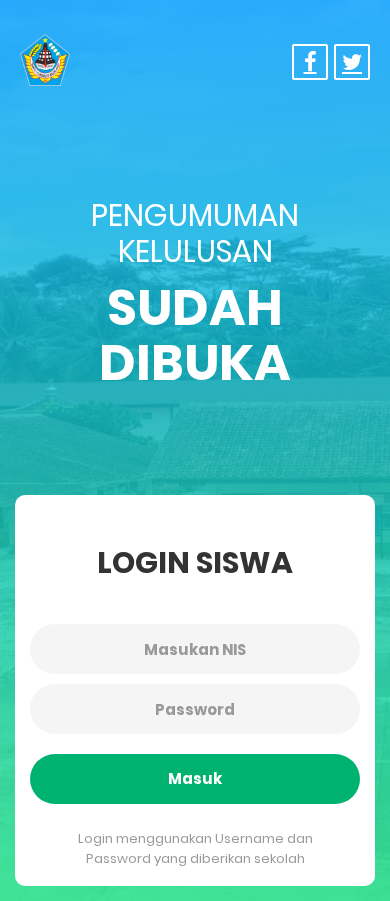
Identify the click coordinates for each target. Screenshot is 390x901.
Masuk (195, 778)
